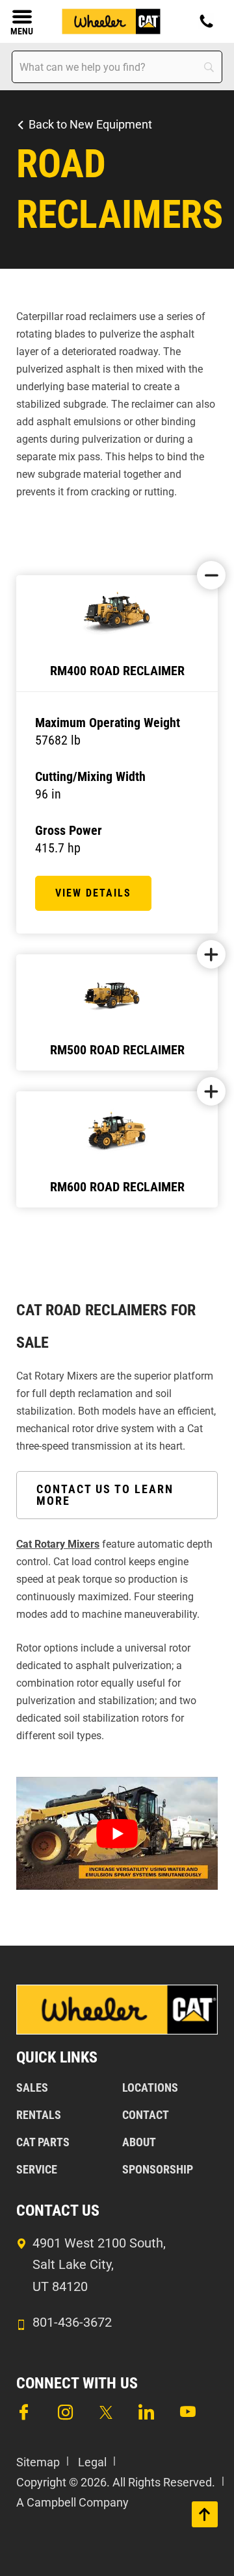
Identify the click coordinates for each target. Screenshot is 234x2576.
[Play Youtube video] (117, 1833)
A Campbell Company (72, 2502)
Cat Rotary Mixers (58, 1544)
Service (37, 2169)
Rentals (39, 2115)
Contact (146, 2115)
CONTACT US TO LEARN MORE (105, 1495)
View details (93, 893)
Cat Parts (43, 2142)
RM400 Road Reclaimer (117, 671)
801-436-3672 (72, 2322)
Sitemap (38, 2462)
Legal (92, 2462)
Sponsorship (158, 2169)
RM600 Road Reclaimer (117, 1187)
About (139, 2142)
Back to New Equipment (90, 124)
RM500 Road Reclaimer (117, 1050)
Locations (150, 2087)
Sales (32, 2087)
